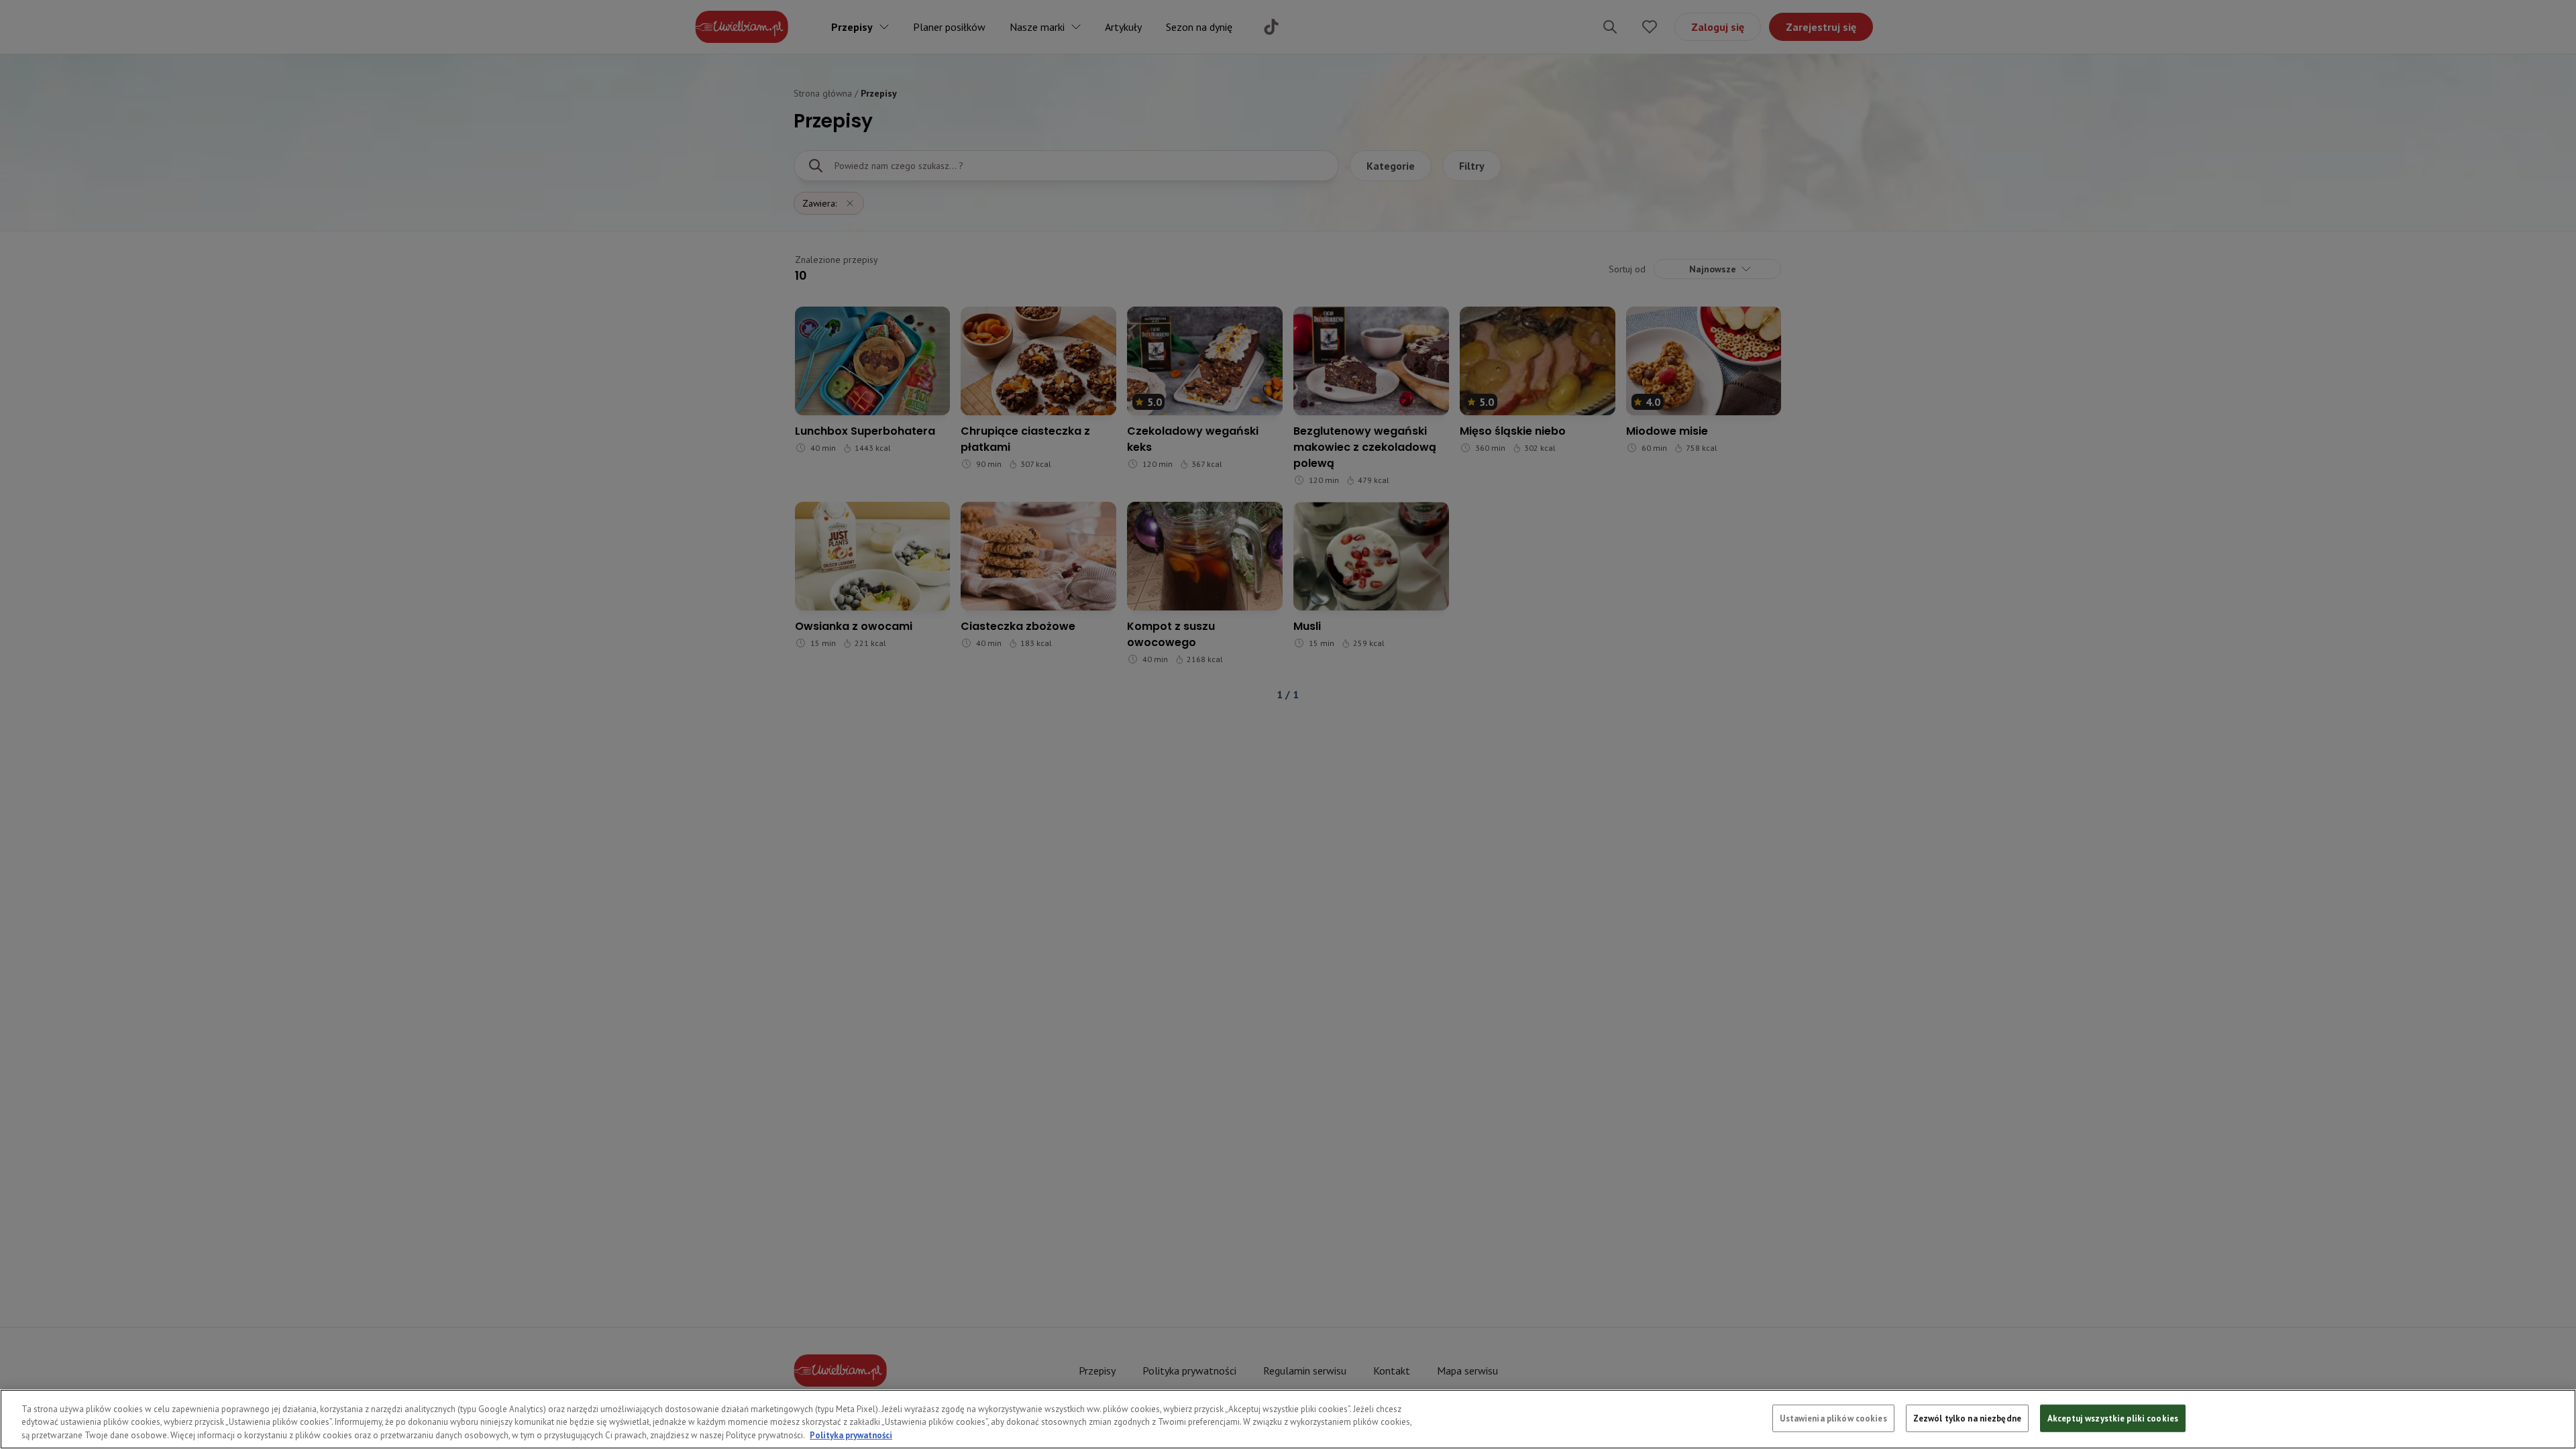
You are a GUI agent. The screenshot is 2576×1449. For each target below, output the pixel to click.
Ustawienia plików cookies (1833, 1418)
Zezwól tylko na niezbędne (1967, 1418)
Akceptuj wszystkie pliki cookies (2113, 1418)
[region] (1288, 1419)
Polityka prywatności (851, 1435)
